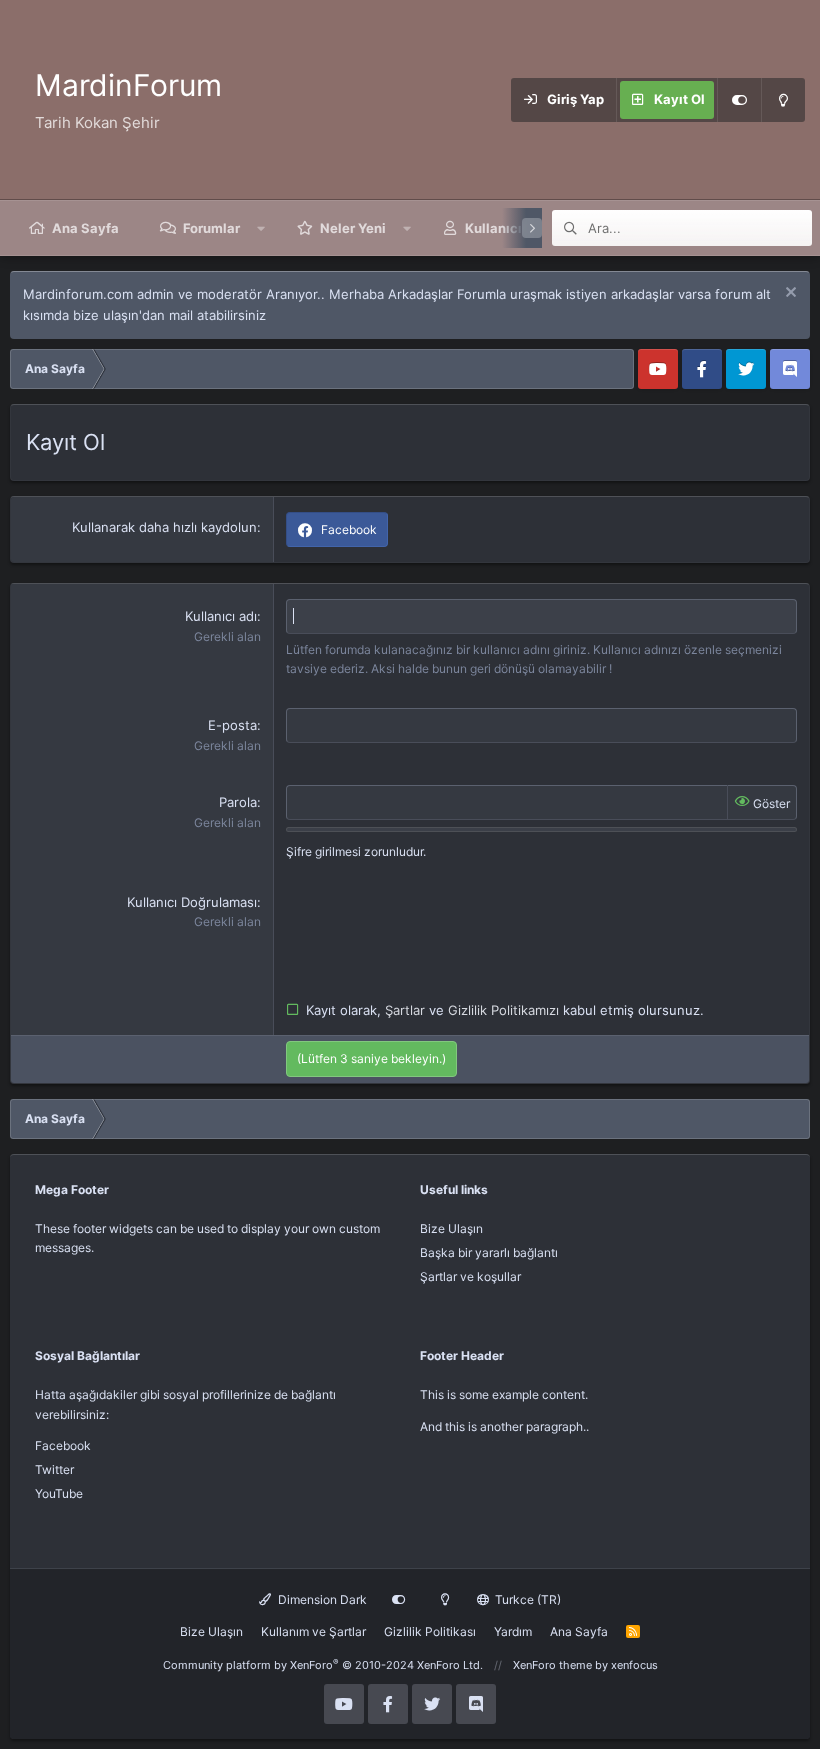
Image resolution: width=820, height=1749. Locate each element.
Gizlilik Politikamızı (505, 1010)
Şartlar (407, 1010)
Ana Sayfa (85, 228)
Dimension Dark (321, 1599)
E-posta (232, 725)
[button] (261, 228)
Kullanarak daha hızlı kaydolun (164, 527)
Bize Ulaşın (451, 1228)
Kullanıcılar (502, 228)
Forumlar (211, 228)
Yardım (513, 1631)
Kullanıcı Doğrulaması (192, 902)
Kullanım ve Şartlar (313, 1631)
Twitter (54, 1469)
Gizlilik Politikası (430, 1631)
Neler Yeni (353, 228)
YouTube (59, 1493)
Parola (238, 802)
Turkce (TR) (526, 1599)
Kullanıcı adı (221, 616)
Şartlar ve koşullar (470, 1276)
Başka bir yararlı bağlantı (489, 1252)
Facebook (63, 1445)
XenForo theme (552, 1665)
